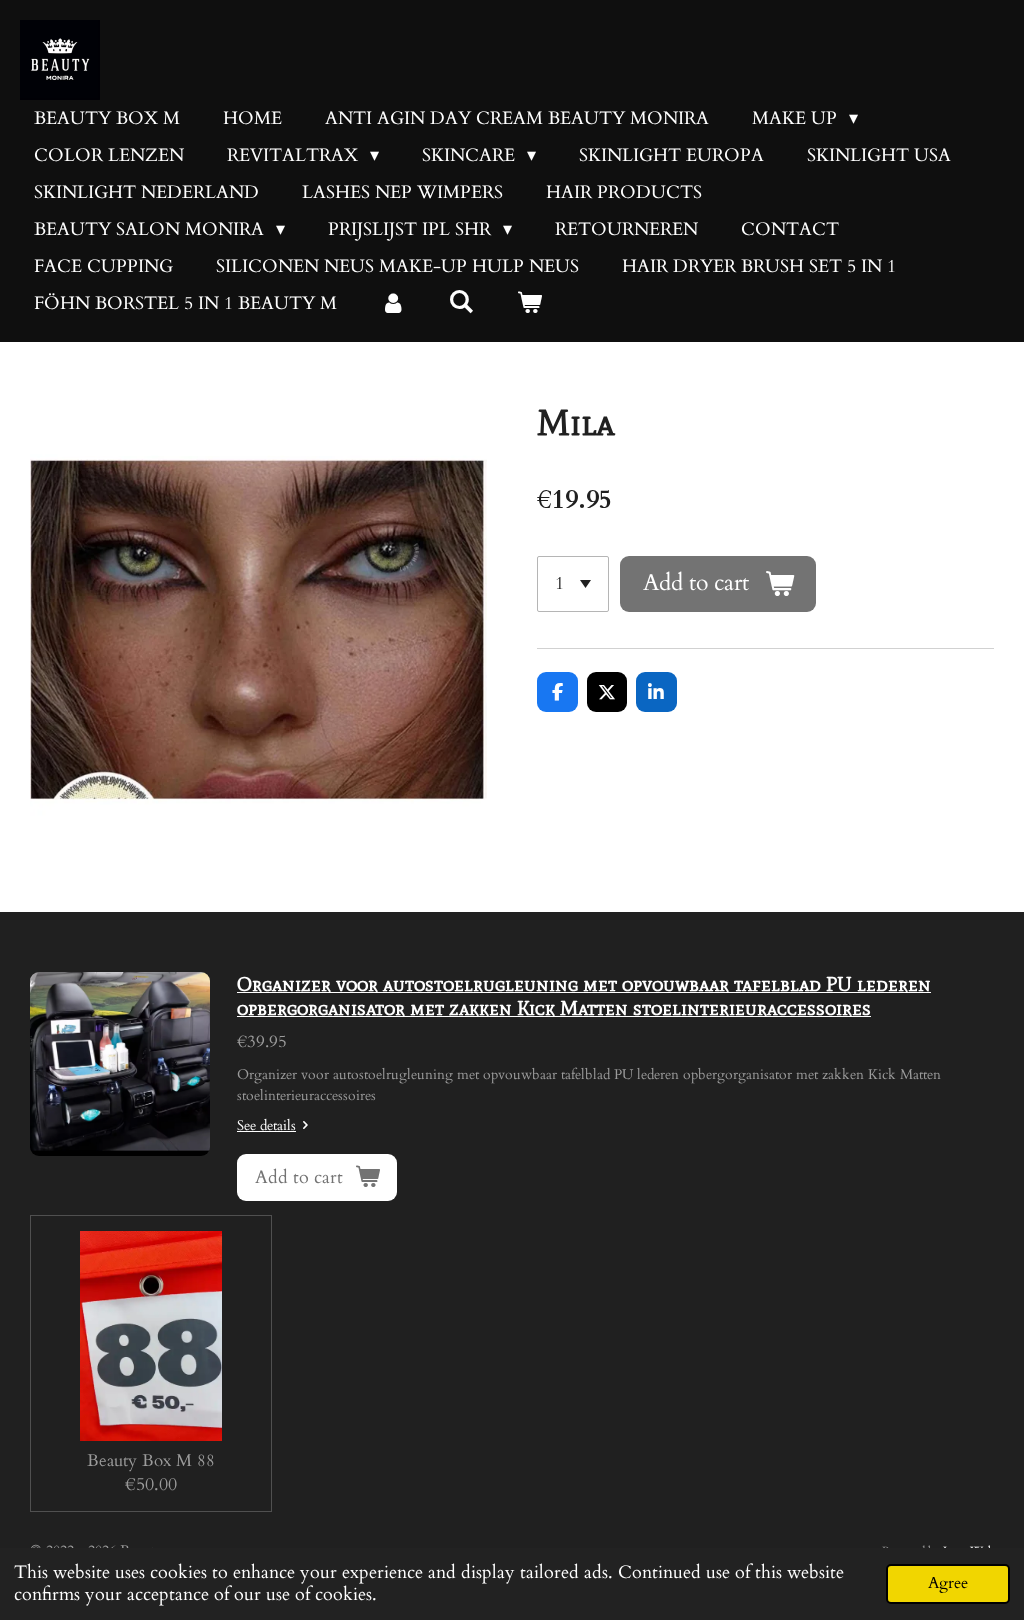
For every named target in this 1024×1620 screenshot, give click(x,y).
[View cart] (528, 303)
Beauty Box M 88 (151, 1461)
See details (266, 1125)
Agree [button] (948, 1583)
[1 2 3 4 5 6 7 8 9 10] (573, 584)
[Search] (460, 302)
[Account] (392, 303)
